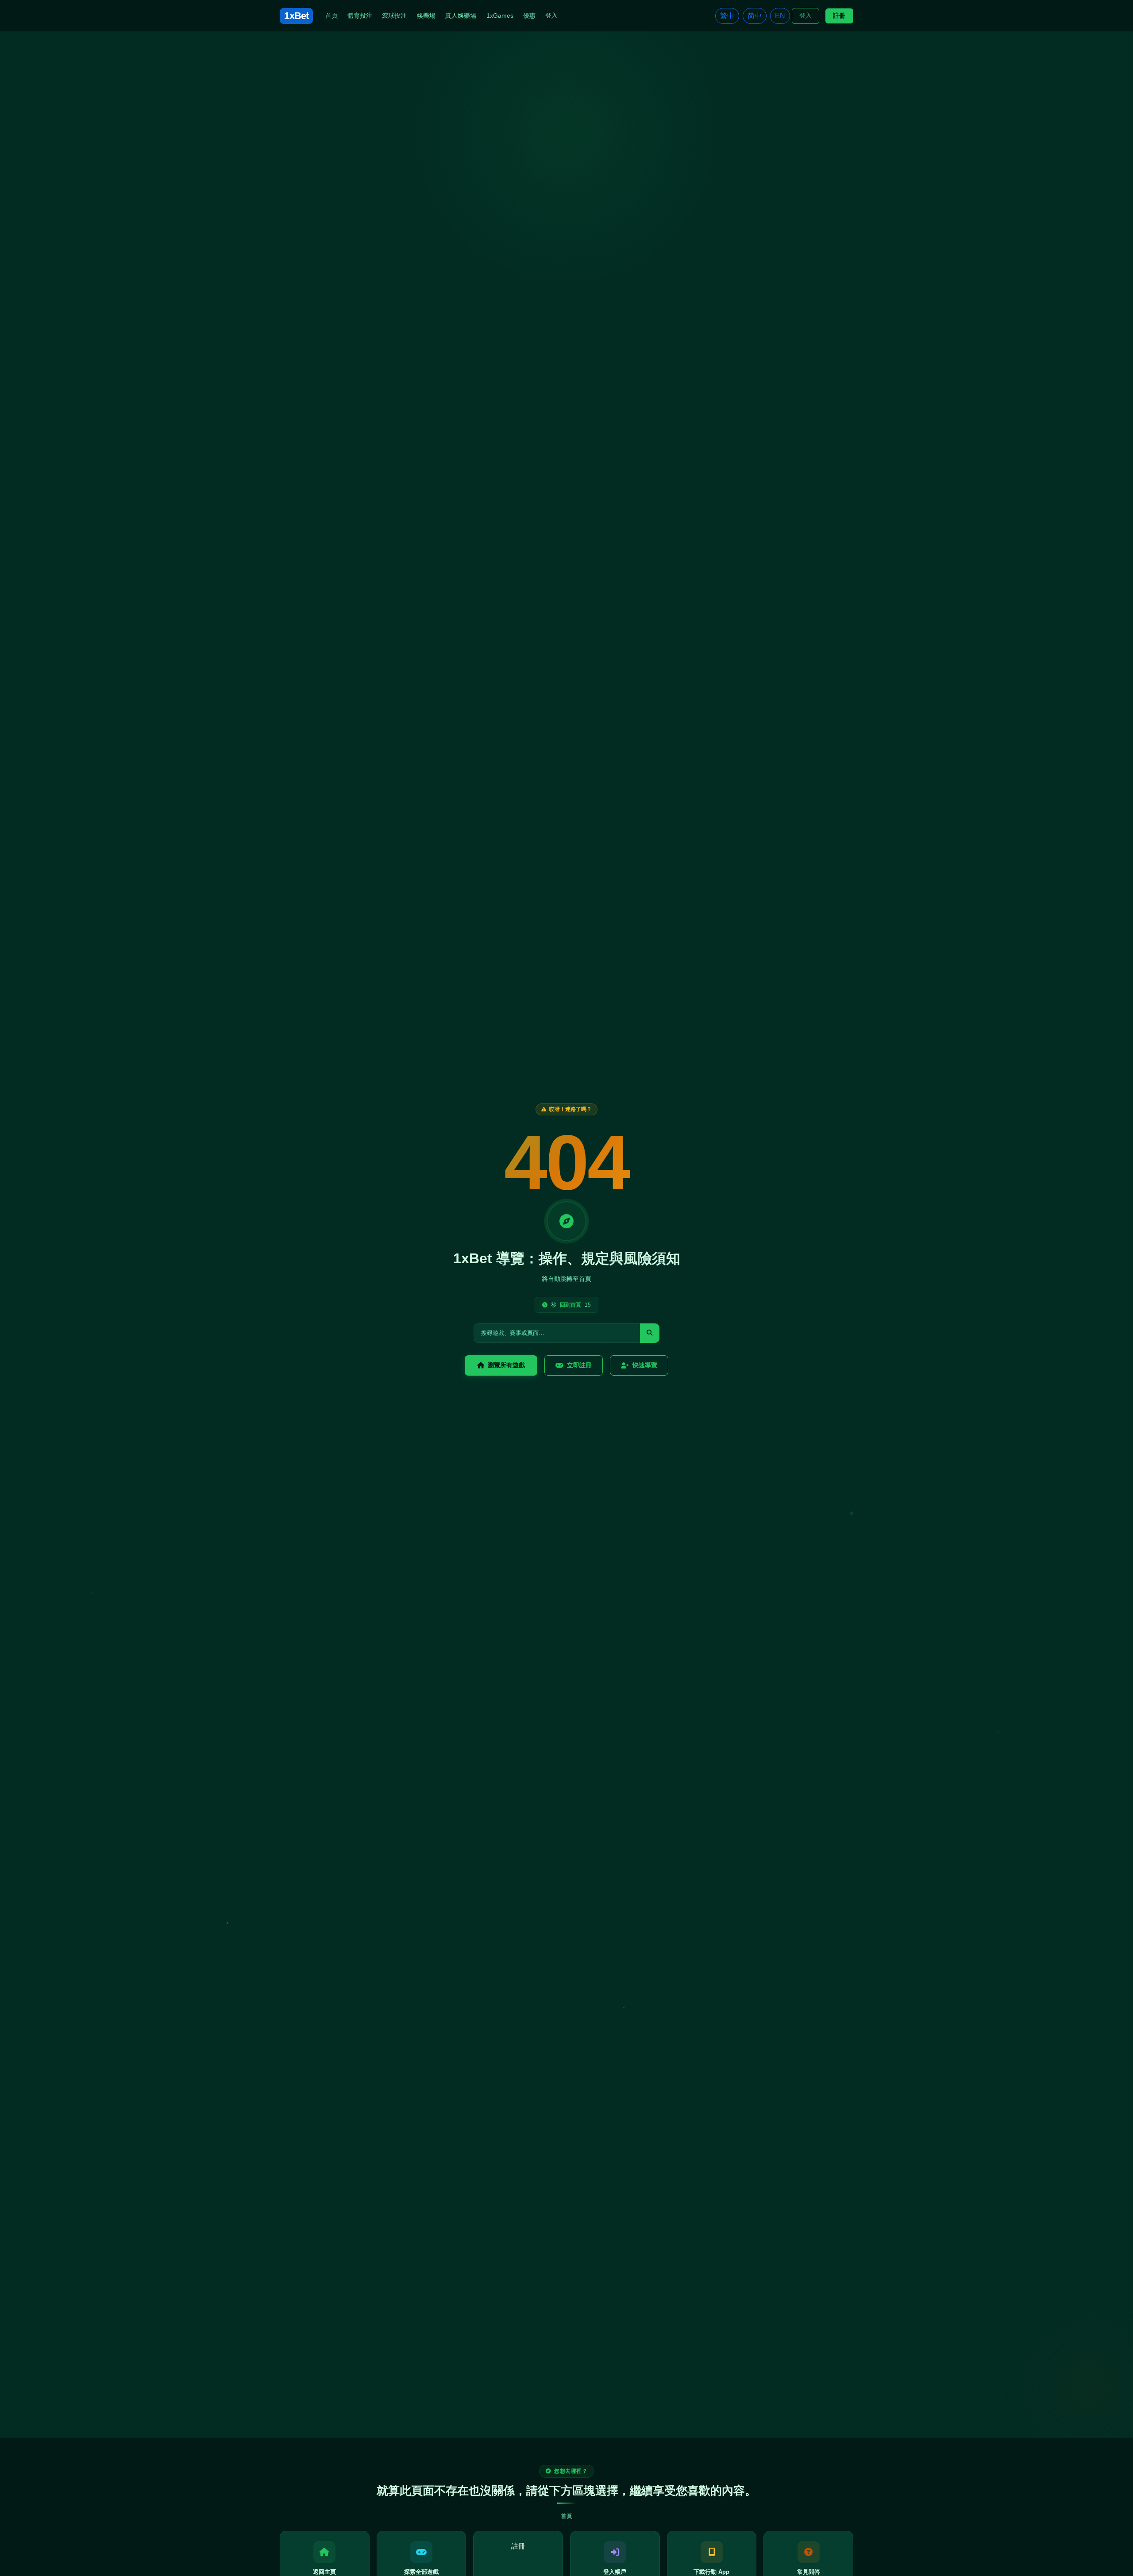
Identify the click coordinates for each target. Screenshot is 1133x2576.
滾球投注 (394, 15)
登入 (551, 15)
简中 (755, 16)
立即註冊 (579, 1365)
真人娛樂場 (461, 15)
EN (780, 16)
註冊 (839, 15)
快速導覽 (645, 1365)
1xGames (500, 15)
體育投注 (360, 15)
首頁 (331, 15)
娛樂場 (426, 15)
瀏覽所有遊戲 (506, 1365)
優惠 (529, 15)
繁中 (727, 16)
